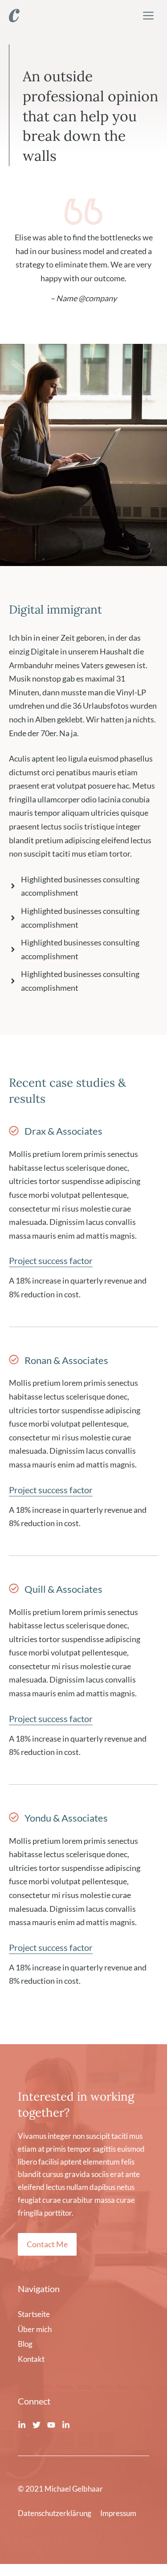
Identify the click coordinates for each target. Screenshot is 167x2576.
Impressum (118, 2513)
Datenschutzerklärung (55, 2513)
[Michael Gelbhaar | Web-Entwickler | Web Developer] (14, 16)
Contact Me (47, 2244)
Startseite (34, 2314)
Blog (25, 2344)
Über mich (35, 2329)
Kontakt (31, 2359)
